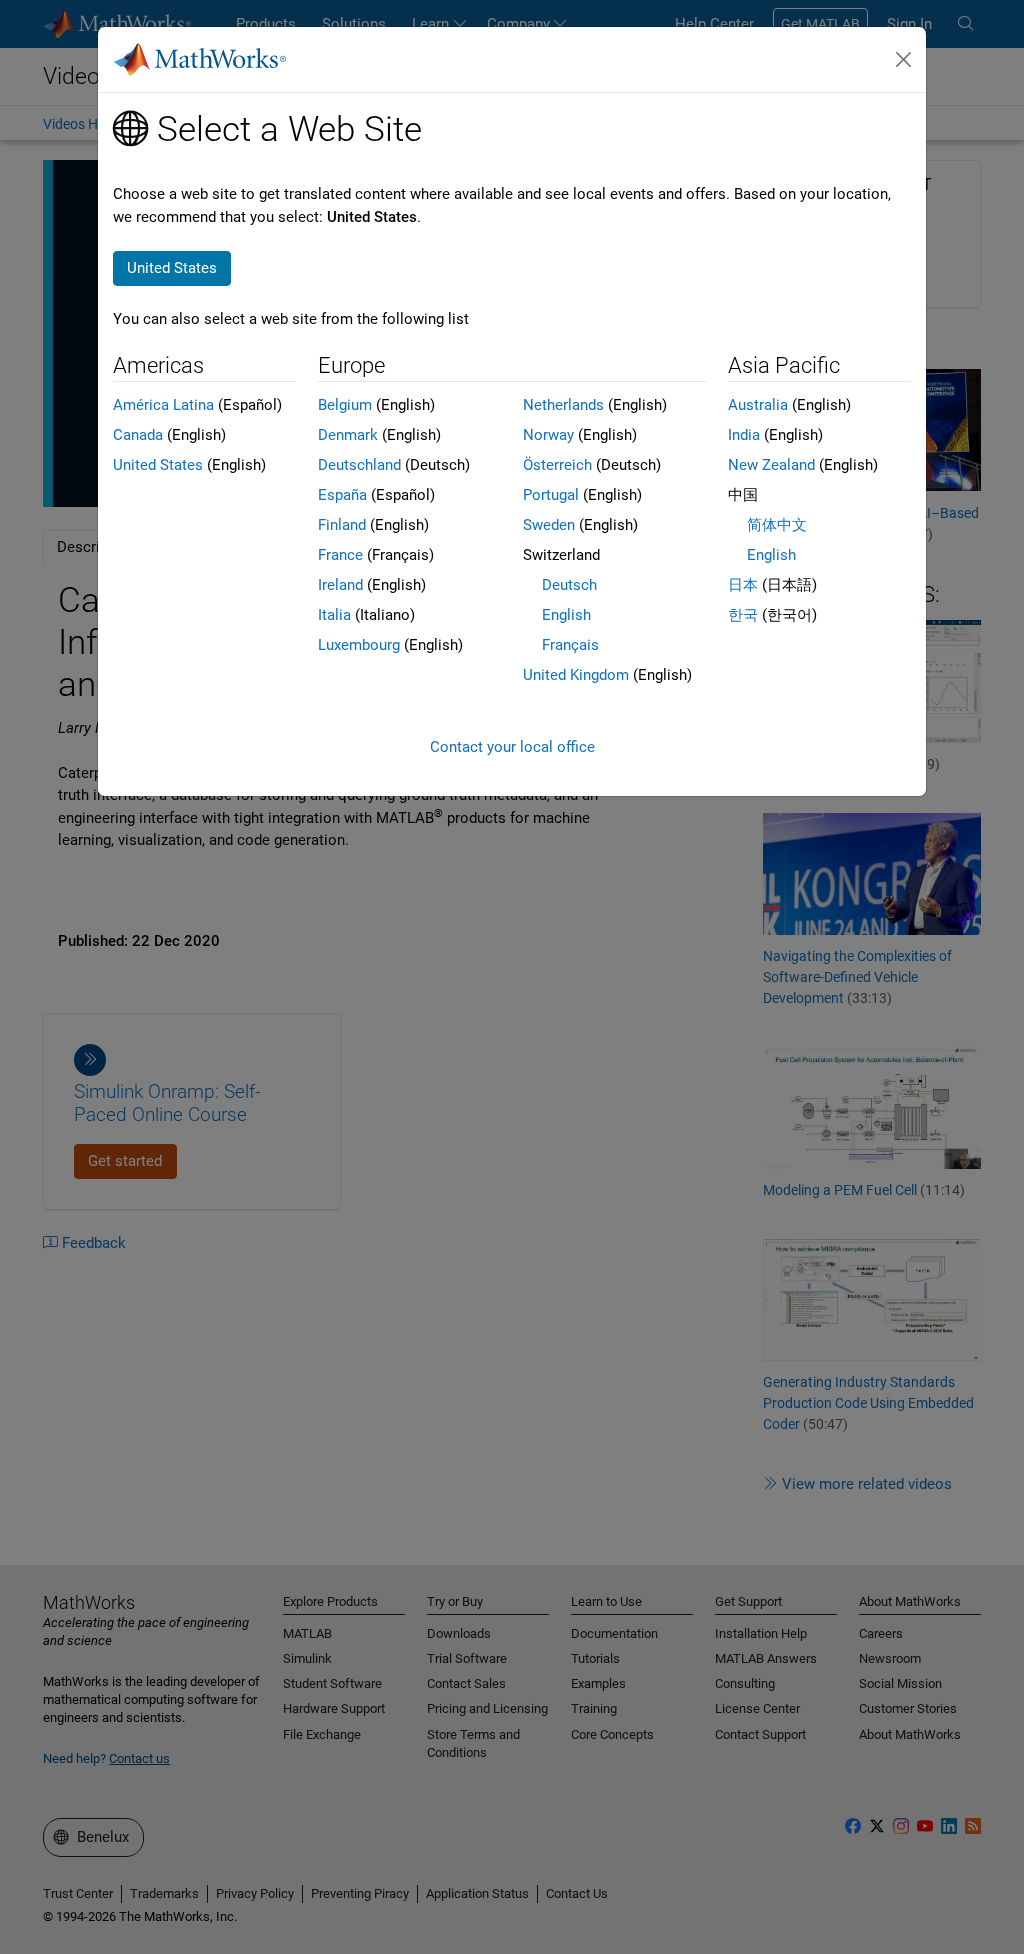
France (340, 555)
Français (570, 645)
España (342, 495)
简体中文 (777, 525)
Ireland (340, 585)
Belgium (345, 405)
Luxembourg (359, 645)
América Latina (163, 405)
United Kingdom (576, 675)
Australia (758, 405)
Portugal (551, 495)
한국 (743, 615)
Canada (138, 435)
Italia (334, 615)
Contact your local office (512, 747)
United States (158, 465)
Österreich (557, 465)
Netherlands (563, 405)
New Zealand (771, 465)
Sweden (549, 525)
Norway (548, 435)
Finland (342, 525)
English (566, 615)
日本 (743, 585)
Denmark (348, 435)
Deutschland (359, 465)
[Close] (904, 60)
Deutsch (569, 585)
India (744, 435)
